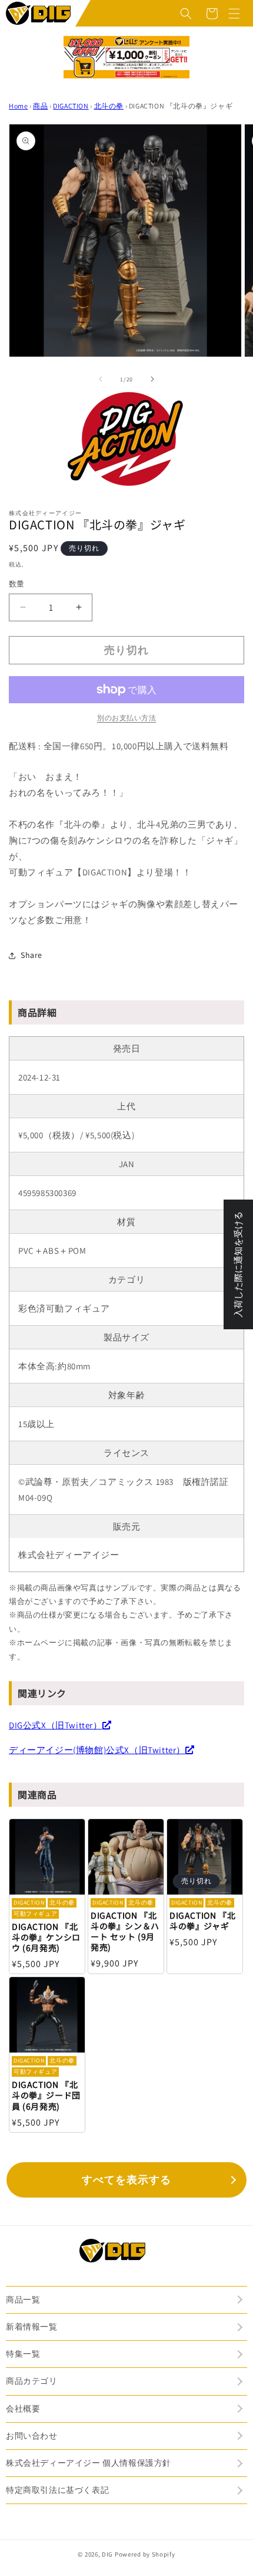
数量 (17, 584)
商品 (40, 106)
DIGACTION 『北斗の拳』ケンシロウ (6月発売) (46, 1937)
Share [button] (31, 955)
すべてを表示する (126, 2180)
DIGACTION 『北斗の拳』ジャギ (202, 1921)
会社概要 (23, 2409)
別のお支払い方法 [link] (126, 718)
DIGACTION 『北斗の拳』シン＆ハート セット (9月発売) (125, 1931)
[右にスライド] (152, 379)
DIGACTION (71, 106)
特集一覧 (23, 2354)
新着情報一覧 (32, 2327)
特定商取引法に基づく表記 (57, 2490)
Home (18, 106)
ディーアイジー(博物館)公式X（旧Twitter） (97, 1750)
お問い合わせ (32, 2436)
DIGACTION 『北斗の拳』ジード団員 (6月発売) (46, 2095)
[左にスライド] (101, 379)
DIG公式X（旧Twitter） (56, 1725)
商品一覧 (23, 2300)
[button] (186, 14)
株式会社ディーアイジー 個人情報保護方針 (89, 2463)
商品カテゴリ (32, 2381)
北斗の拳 (109, 106)
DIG (107, 2554)
